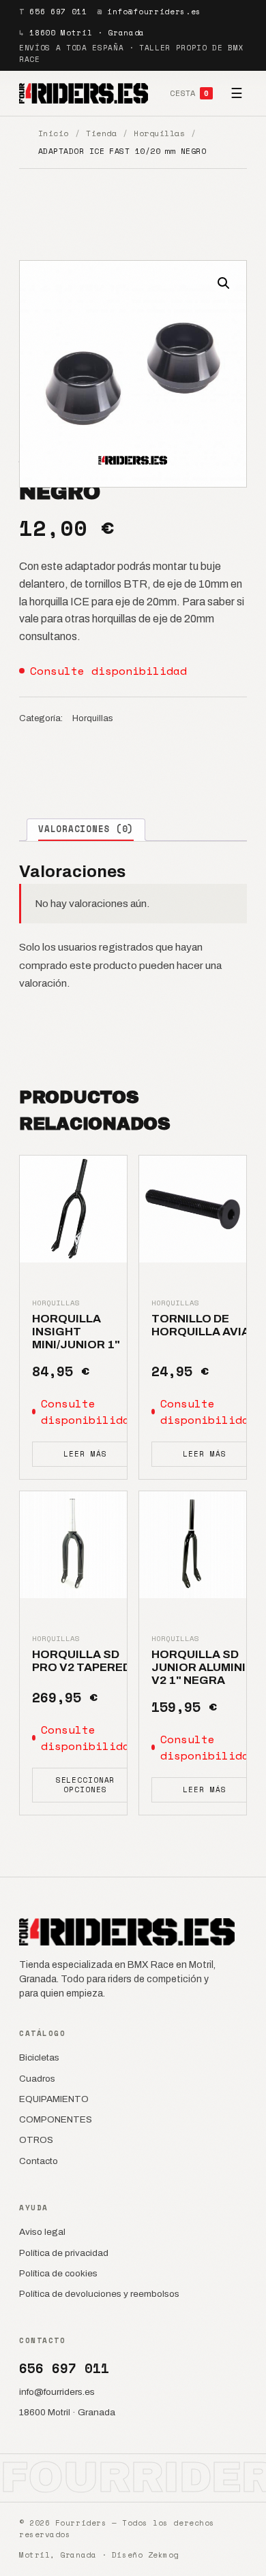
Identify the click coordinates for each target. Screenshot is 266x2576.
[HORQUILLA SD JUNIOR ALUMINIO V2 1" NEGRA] (193, 1545)
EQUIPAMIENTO (54, 2099)
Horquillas (159, 133)
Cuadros (37, 2079)
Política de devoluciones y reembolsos (99, 2294)
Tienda (101, 133)
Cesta (189, 93)
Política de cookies (58, 2273)
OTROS (36, 2140)
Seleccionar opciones (86, 1784)
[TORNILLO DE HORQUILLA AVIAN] (193, 1209)
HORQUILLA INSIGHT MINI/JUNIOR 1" (76, 1332)
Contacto (39, 2161)
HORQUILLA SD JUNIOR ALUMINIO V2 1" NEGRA (203, 1668)
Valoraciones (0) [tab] (86, 829)
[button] (224, 283)
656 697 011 (58, 12)
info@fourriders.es (154, 12)
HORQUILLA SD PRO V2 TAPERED (82, 1661)
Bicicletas (39, 2057)
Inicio (54, 133)
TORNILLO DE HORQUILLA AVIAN (205, 1325)
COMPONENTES (56, 2119)
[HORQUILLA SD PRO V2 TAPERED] (73, 1545)
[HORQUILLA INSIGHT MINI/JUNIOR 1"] (73, 1209)
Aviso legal (42, 2232)
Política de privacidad (64, 2253)
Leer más (85, 1454)
